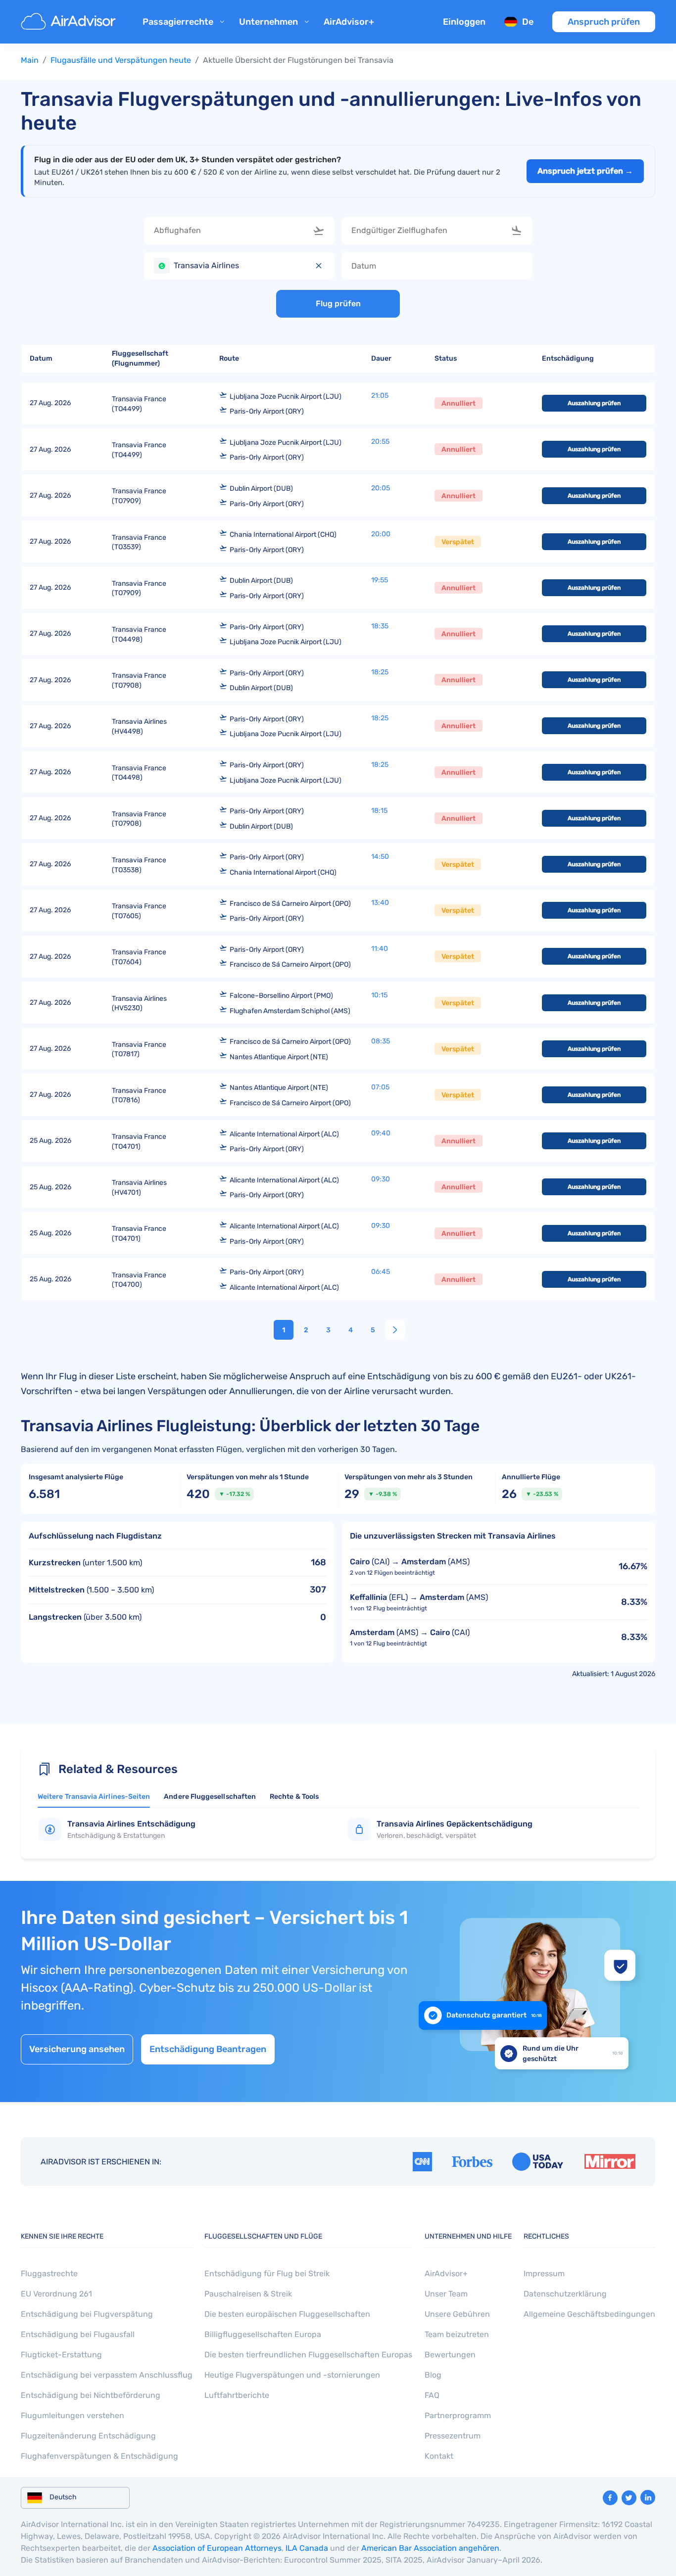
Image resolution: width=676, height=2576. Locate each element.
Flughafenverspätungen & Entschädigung (99, 2456)
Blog (433, 2375)
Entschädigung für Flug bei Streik (267, 2273)
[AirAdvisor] (70, 22)
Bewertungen (450, 2355)
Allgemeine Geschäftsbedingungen (589, 2314)
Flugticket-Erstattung (61, 2355)
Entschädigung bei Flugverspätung (87, 2314)
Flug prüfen (338, 304)
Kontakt (439, 2456)
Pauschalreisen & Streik (248, 2294)
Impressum (544, 2273)
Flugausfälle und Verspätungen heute (121, 60)
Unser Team (446, 2294)
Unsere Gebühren (457, 2314)
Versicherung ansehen (77, 2050)
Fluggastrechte (49, 2273)
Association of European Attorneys (217, 2548)
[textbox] (232, 231)
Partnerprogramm (458, 2415)
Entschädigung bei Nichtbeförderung (91, 2395)
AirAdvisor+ (349, 22)
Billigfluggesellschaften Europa (263, 2334)
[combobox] (240, 231)
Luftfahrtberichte (237, 2395)
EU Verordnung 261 (56, 2294)
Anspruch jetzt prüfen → (585, 171)
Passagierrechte (178, 22)
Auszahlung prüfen (594, 403)
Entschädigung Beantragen (208, 2050)
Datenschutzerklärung (565, 2294)
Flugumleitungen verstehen (72, 2415)
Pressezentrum (453, 2436)
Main (30, 60)
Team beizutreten (457, 2334)
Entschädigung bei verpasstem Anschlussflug (107, 2375)
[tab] (94, 1799)
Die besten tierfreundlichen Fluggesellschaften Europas (308, 2355)
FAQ (432, 2395)
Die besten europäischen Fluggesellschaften (287, 2314)
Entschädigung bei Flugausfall (78, 2334)
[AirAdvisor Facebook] (610, 2498)
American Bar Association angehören (430, 2548)
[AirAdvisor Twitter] (629, 2498)
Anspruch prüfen (604, 22)
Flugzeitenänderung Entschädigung (88, 2436)
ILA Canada (307, 2548)
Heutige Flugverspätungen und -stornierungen (292, 2375)
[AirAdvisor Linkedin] (648, 2497)
